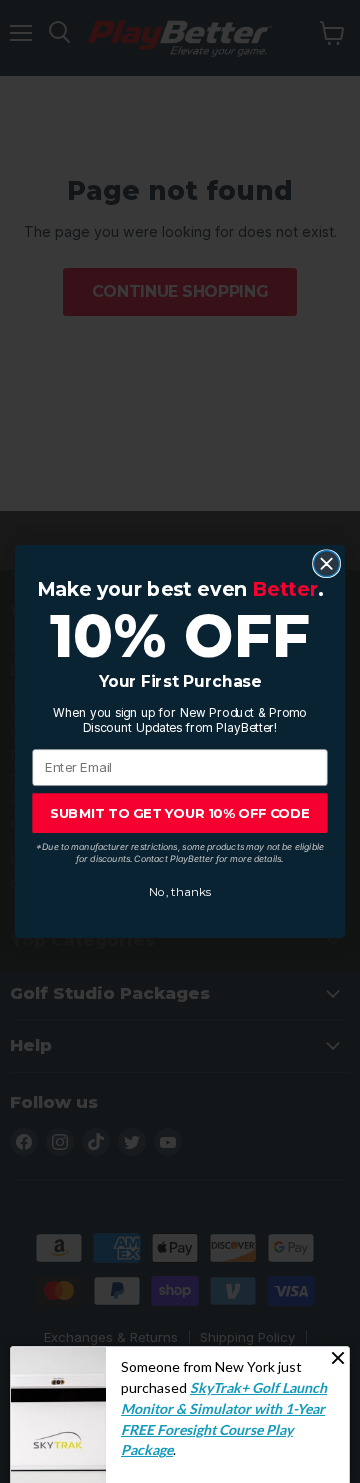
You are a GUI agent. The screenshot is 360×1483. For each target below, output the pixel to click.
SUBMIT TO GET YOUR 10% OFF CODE (180, 813)
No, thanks (180, 892)
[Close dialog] (327, 564)
